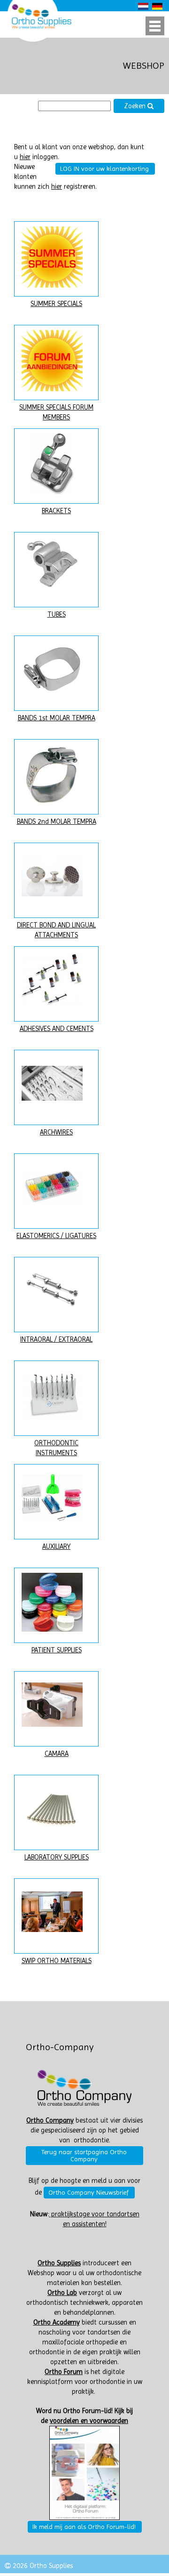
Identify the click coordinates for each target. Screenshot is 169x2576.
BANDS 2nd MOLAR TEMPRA (57, 822)
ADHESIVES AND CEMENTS (57, 1029)
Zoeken (136, 106)
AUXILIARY (56, 1547)
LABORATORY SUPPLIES (57, 1857)
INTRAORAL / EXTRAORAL (56, 1340)
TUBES (57, 615)
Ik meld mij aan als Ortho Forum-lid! (84, 2527)
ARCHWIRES (56, 1132)
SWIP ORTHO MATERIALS (57, 1961)
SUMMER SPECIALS (56, 304)
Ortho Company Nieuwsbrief (88, 2192)
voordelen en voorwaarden (89, 2421)
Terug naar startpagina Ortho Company (84, 2155)
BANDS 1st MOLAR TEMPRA (57, 718)
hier (25, 157)
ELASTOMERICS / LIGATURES (56, 1236)
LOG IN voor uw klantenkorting (104, 169)
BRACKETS (56, 511)
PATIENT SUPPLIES (57, 1650)
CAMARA (57, 1754)
